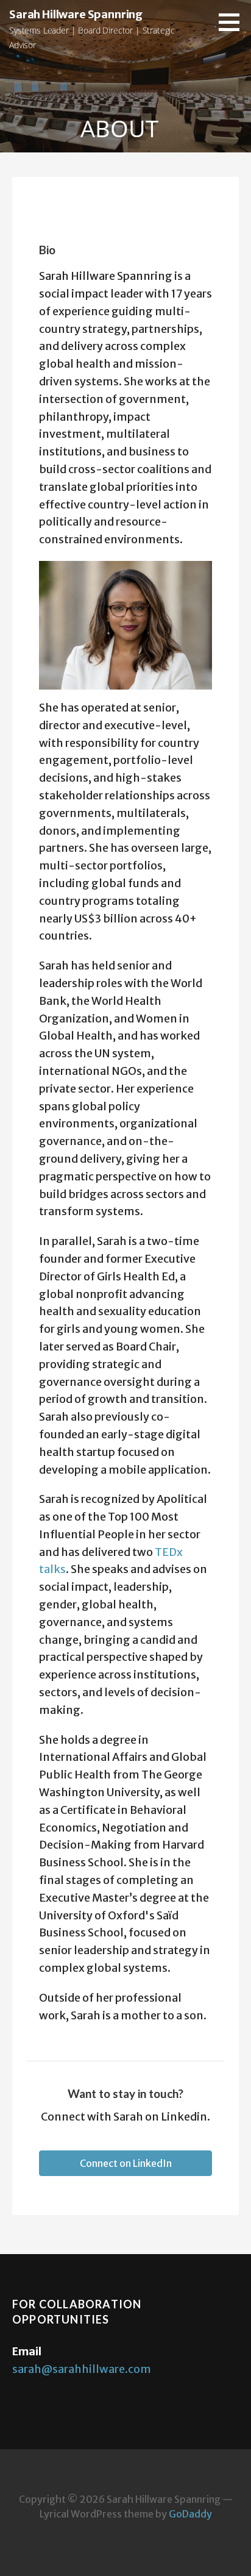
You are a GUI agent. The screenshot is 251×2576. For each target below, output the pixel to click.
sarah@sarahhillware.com (82, 2369)
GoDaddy (190, 2514)
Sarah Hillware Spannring (76, 14)
